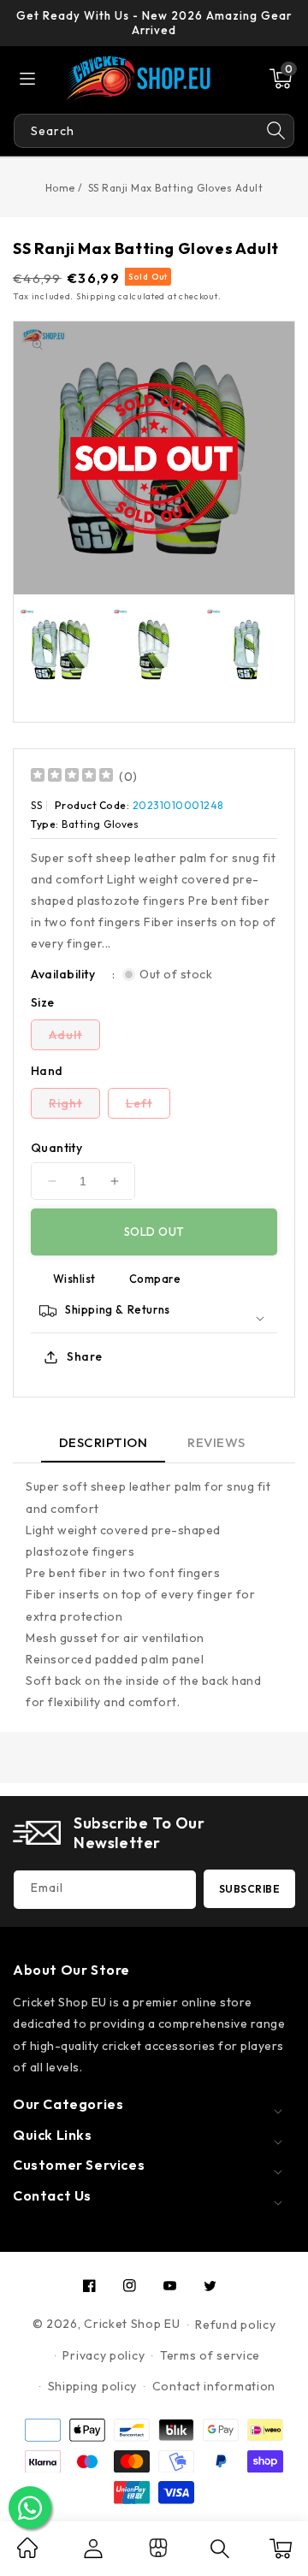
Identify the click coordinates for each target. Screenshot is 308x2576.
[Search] (276, 131)
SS (36, 805)
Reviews (216, 1442)
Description (104, 1442)
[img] (72, 777)
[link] (27, 2554)
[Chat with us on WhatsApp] (30, 2508)
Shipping (96, 296)
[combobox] (136, 131)
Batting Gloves (100, 824)
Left (148, 1107)
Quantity (56, 1148)
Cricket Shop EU (132, 2324)
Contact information (214, 2386)
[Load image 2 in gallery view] (154, 650)
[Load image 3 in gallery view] (247, 650)
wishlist (74, 1279)
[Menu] (27, 79)
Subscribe (250, 1889)
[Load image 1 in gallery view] (60, 650)
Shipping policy (93, 2386)
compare (155, 1279)
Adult (74, 1038)
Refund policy (235, 2325)
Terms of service (210, 2355)
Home (60, 188)
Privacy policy (104, 2355)
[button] (281, 79)
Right (74, 1107)
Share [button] (85, 1356)
